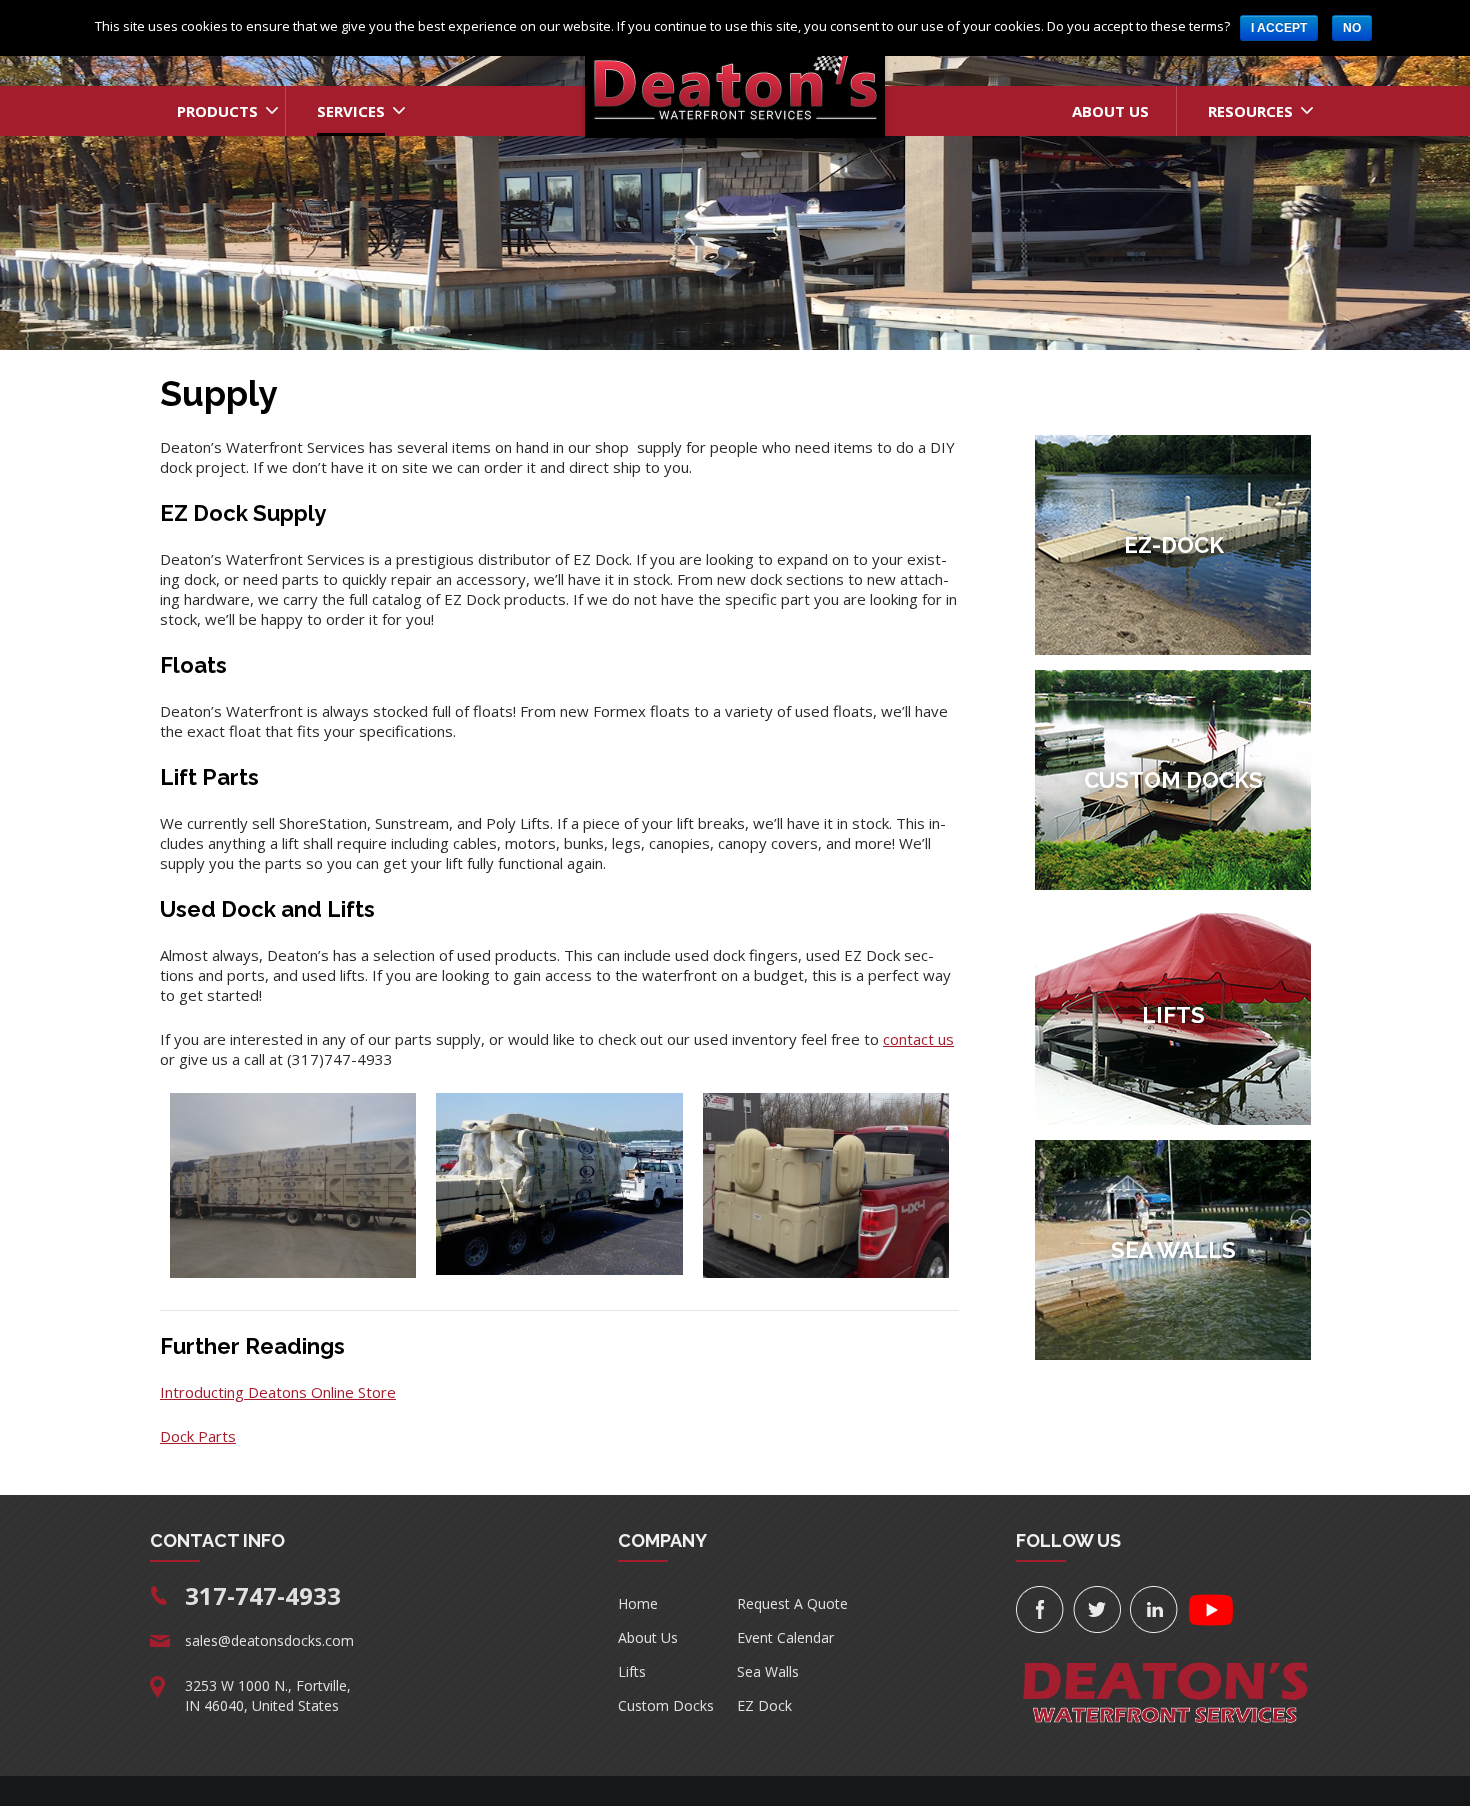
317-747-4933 (263, 1595)
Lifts (632, 1671)
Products (217, 111)
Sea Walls (768, 1671)
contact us (918, 1039)
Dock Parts (198, 1436)
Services (351, 111)
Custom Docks (666, 1705)
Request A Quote (792, 1603)
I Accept (1279, 28)
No (1352, 28)
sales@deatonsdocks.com (269, 1640)
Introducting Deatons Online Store (278, 1392)
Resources (1250, 111)
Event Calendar (785, 1637)
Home (638, 1603)
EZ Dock (764, 1705)
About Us (1110, 111)
